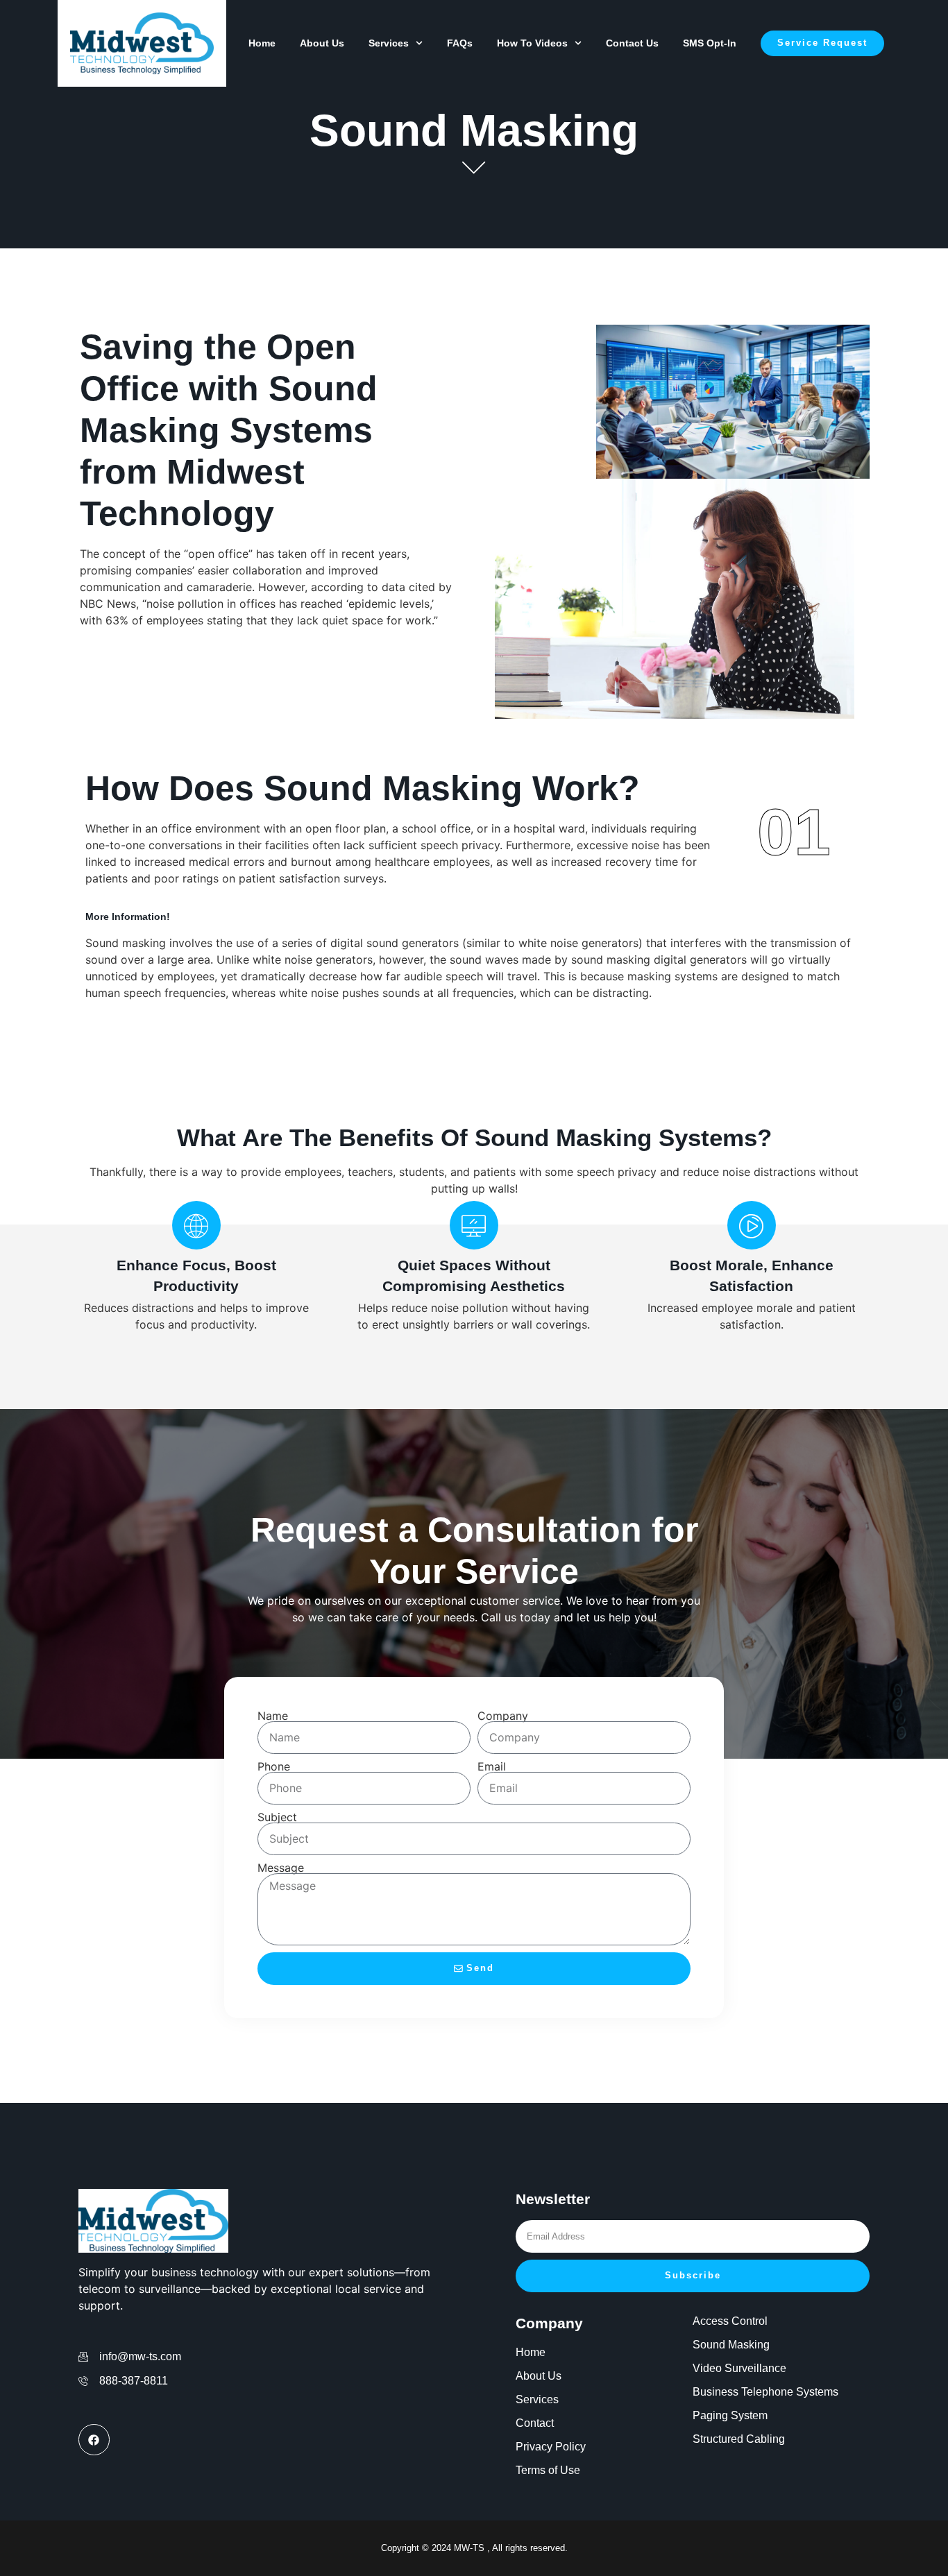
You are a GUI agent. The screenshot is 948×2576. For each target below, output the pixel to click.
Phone (274, 1766)
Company (503, 1716)
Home (262, 43)
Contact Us (632, 43)
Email (492, 1766)
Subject (277, 1817)
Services (389, 43)
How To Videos (532, 43)
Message (281, 1868)
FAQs (460, 43)
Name (273, 1716)
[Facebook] (94, 2440)
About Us (322, 43)
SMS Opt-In (710, 43)
